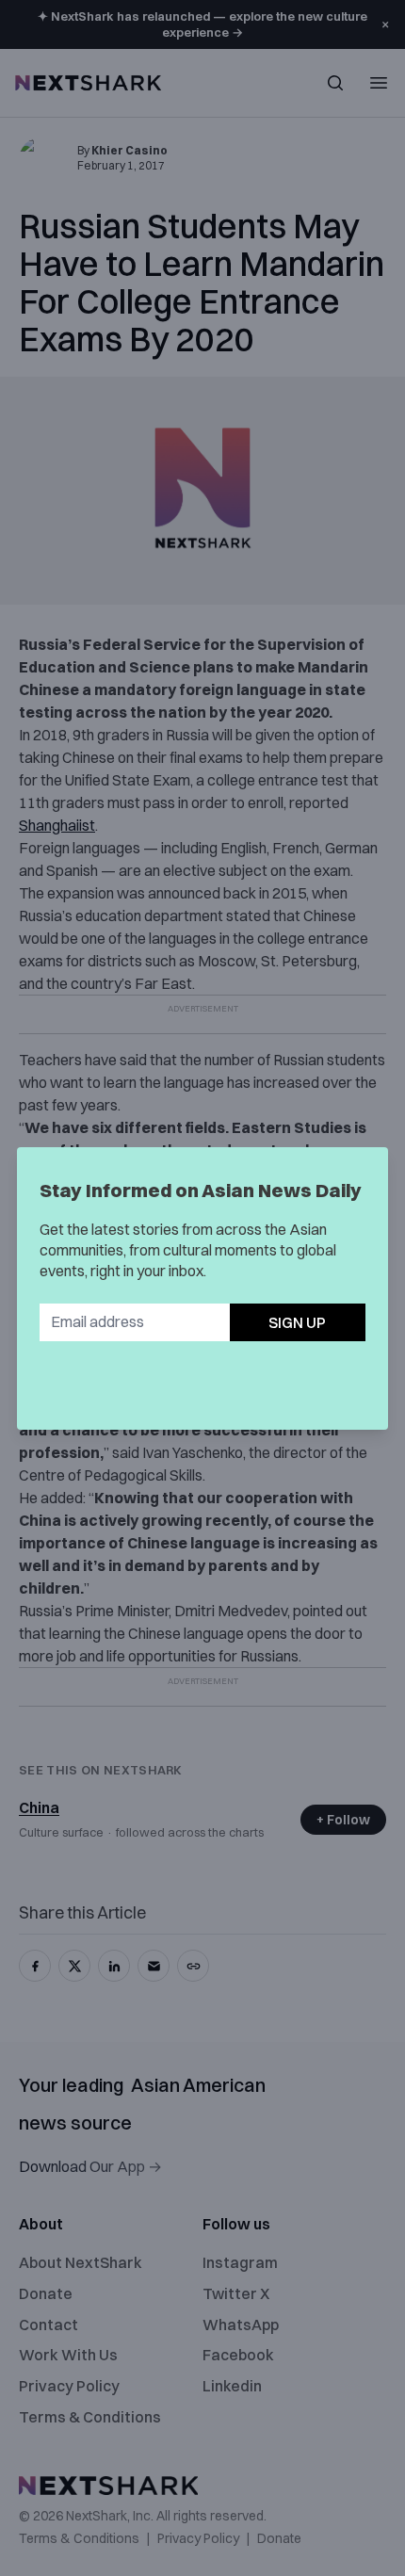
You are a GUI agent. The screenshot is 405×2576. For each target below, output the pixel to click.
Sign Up (297, 1322)
